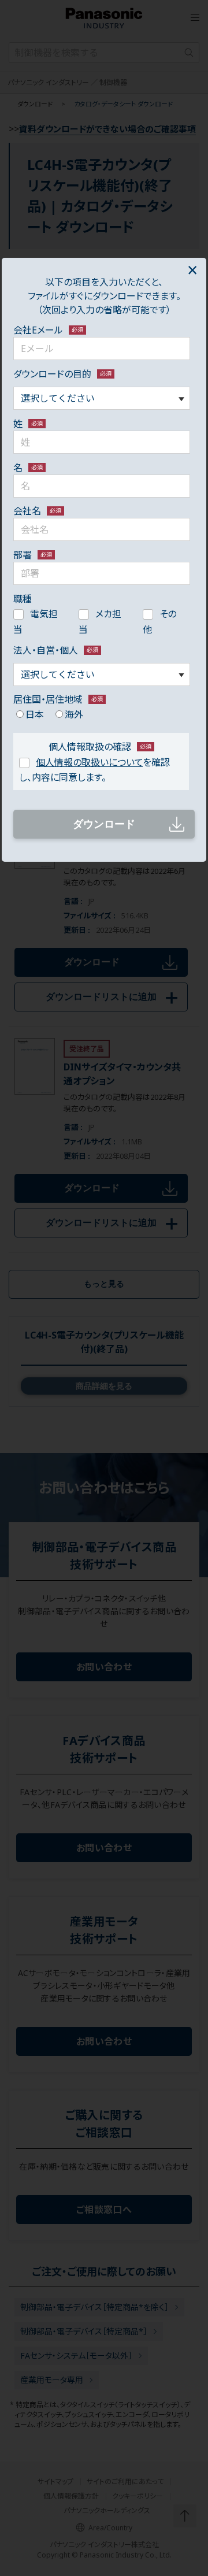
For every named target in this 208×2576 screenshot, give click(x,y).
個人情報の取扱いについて (89, 762)
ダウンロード (104, 824)
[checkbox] (102, 621)
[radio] (29, 714)
